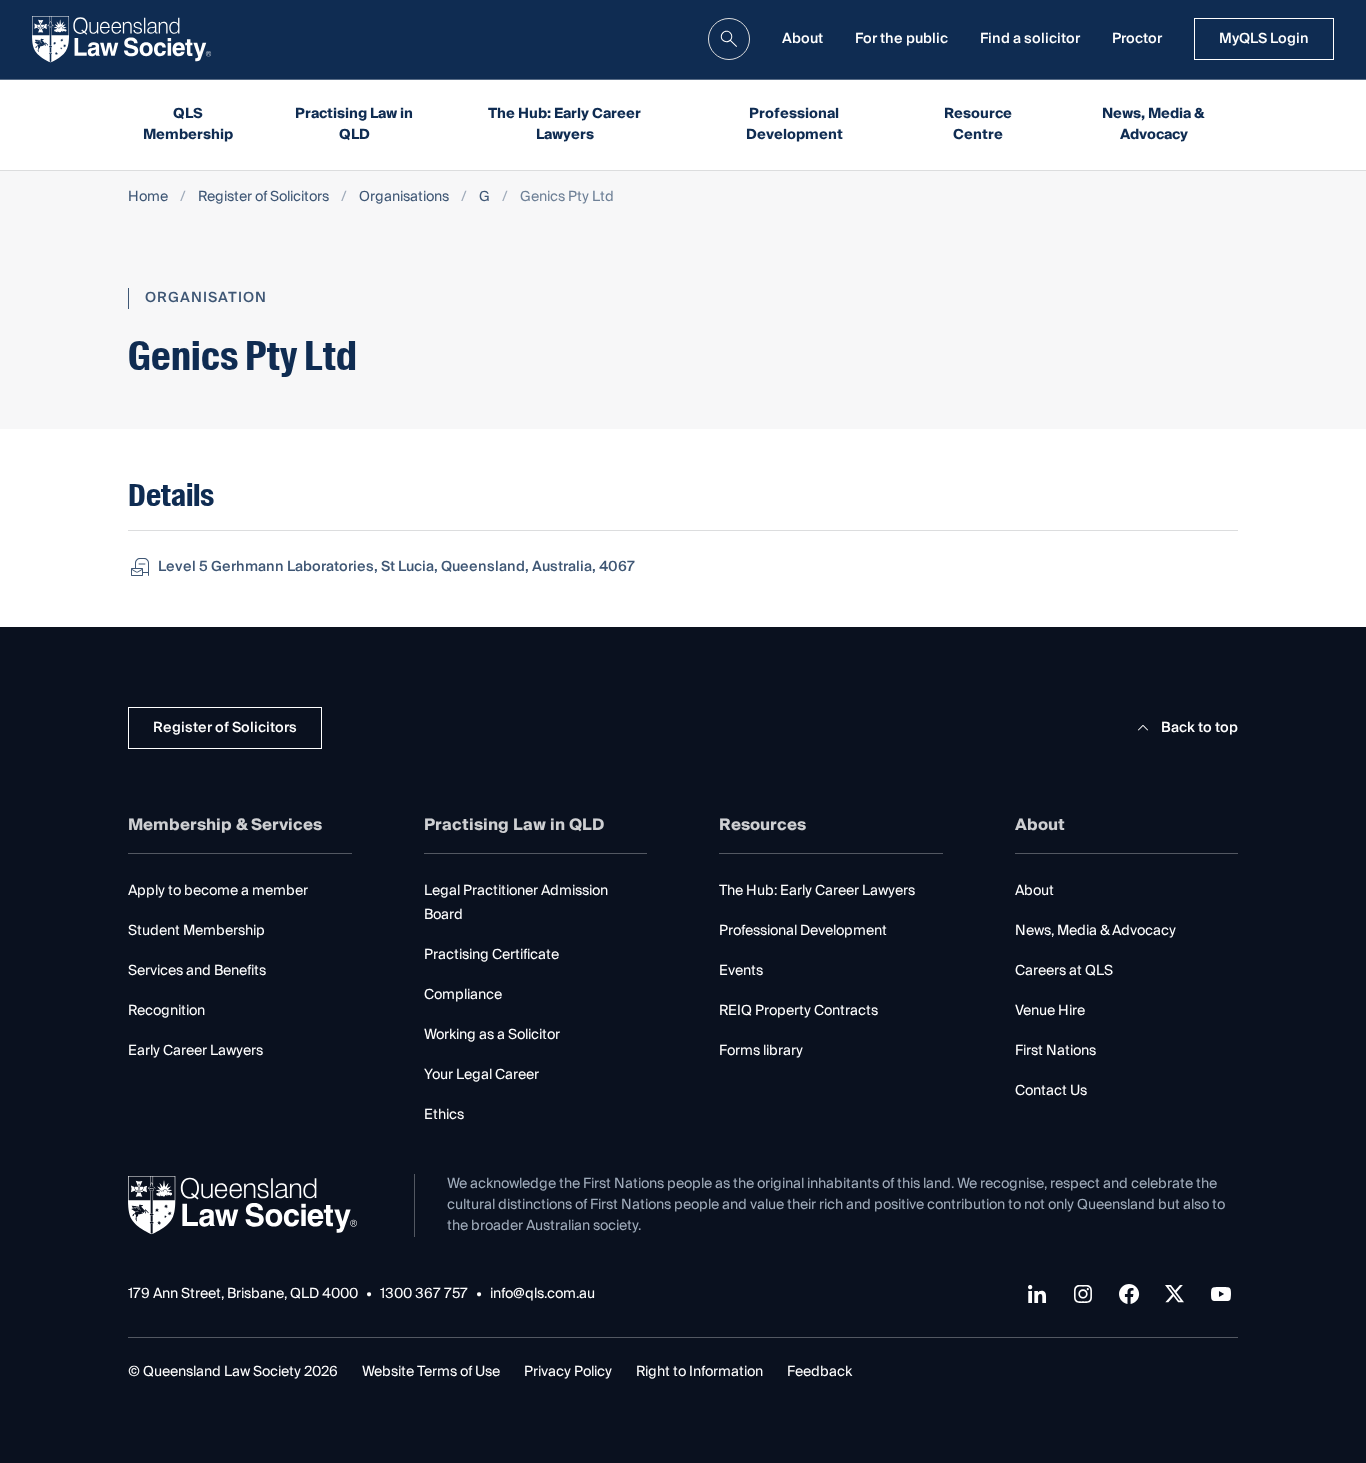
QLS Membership (188, 124)
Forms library (761, 1051)
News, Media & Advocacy (1153, 124)
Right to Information (699, 1372)
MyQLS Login (1264, 39)
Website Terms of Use (431, 1372)
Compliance (463, 995)
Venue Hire (1050, 1011)
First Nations (1055, 1051)
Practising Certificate (491, 955)
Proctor (1137, 39)
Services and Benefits (197, 971)
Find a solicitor (1030, 39)
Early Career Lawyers (195, 1051)
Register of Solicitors (263, 197)
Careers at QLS (1064, 971)
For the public (901, 39)
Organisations (404, 197)
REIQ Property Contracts (798, 1011)
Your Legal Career (481, 1075)
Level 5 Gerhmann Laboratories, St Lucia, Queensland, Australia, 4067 (396, 567)
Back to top (1199, 728)
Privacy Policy (568, 1372)
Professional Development (794, 124)
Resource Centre (978, 124)
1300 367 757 (424, 1294)
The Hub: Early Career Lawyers (564, 124)
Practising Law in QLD (354, 124)
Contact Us (1051, 1091)
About (802, 39)
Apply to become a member (218, 891)
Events (741, 971)
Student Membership (196, 931)
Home (148, 197)
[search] (729, 39)
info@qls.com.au (542, 1294)
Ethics (444, 1115)
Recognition (166, 1011)
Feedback (819, 1372)
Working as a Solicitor (492, 1035)
